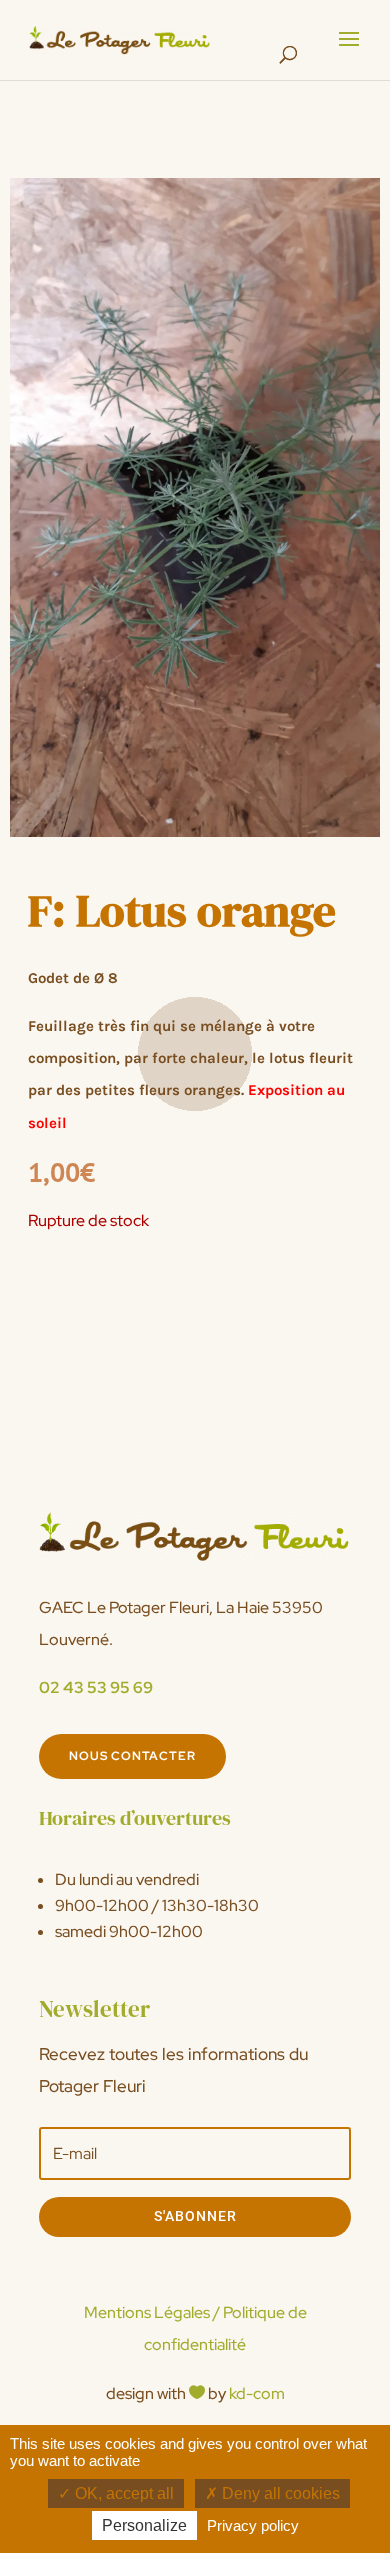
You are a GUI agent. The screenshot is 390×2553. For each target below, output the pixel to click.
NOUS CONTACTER (132, 1756)
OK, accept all (122, 2493)
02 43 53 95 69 (96, 1687)
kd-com (257, 2393)
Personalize (144, 2525)
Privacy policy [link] (253, 2525)
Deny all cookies (279, 2493)
